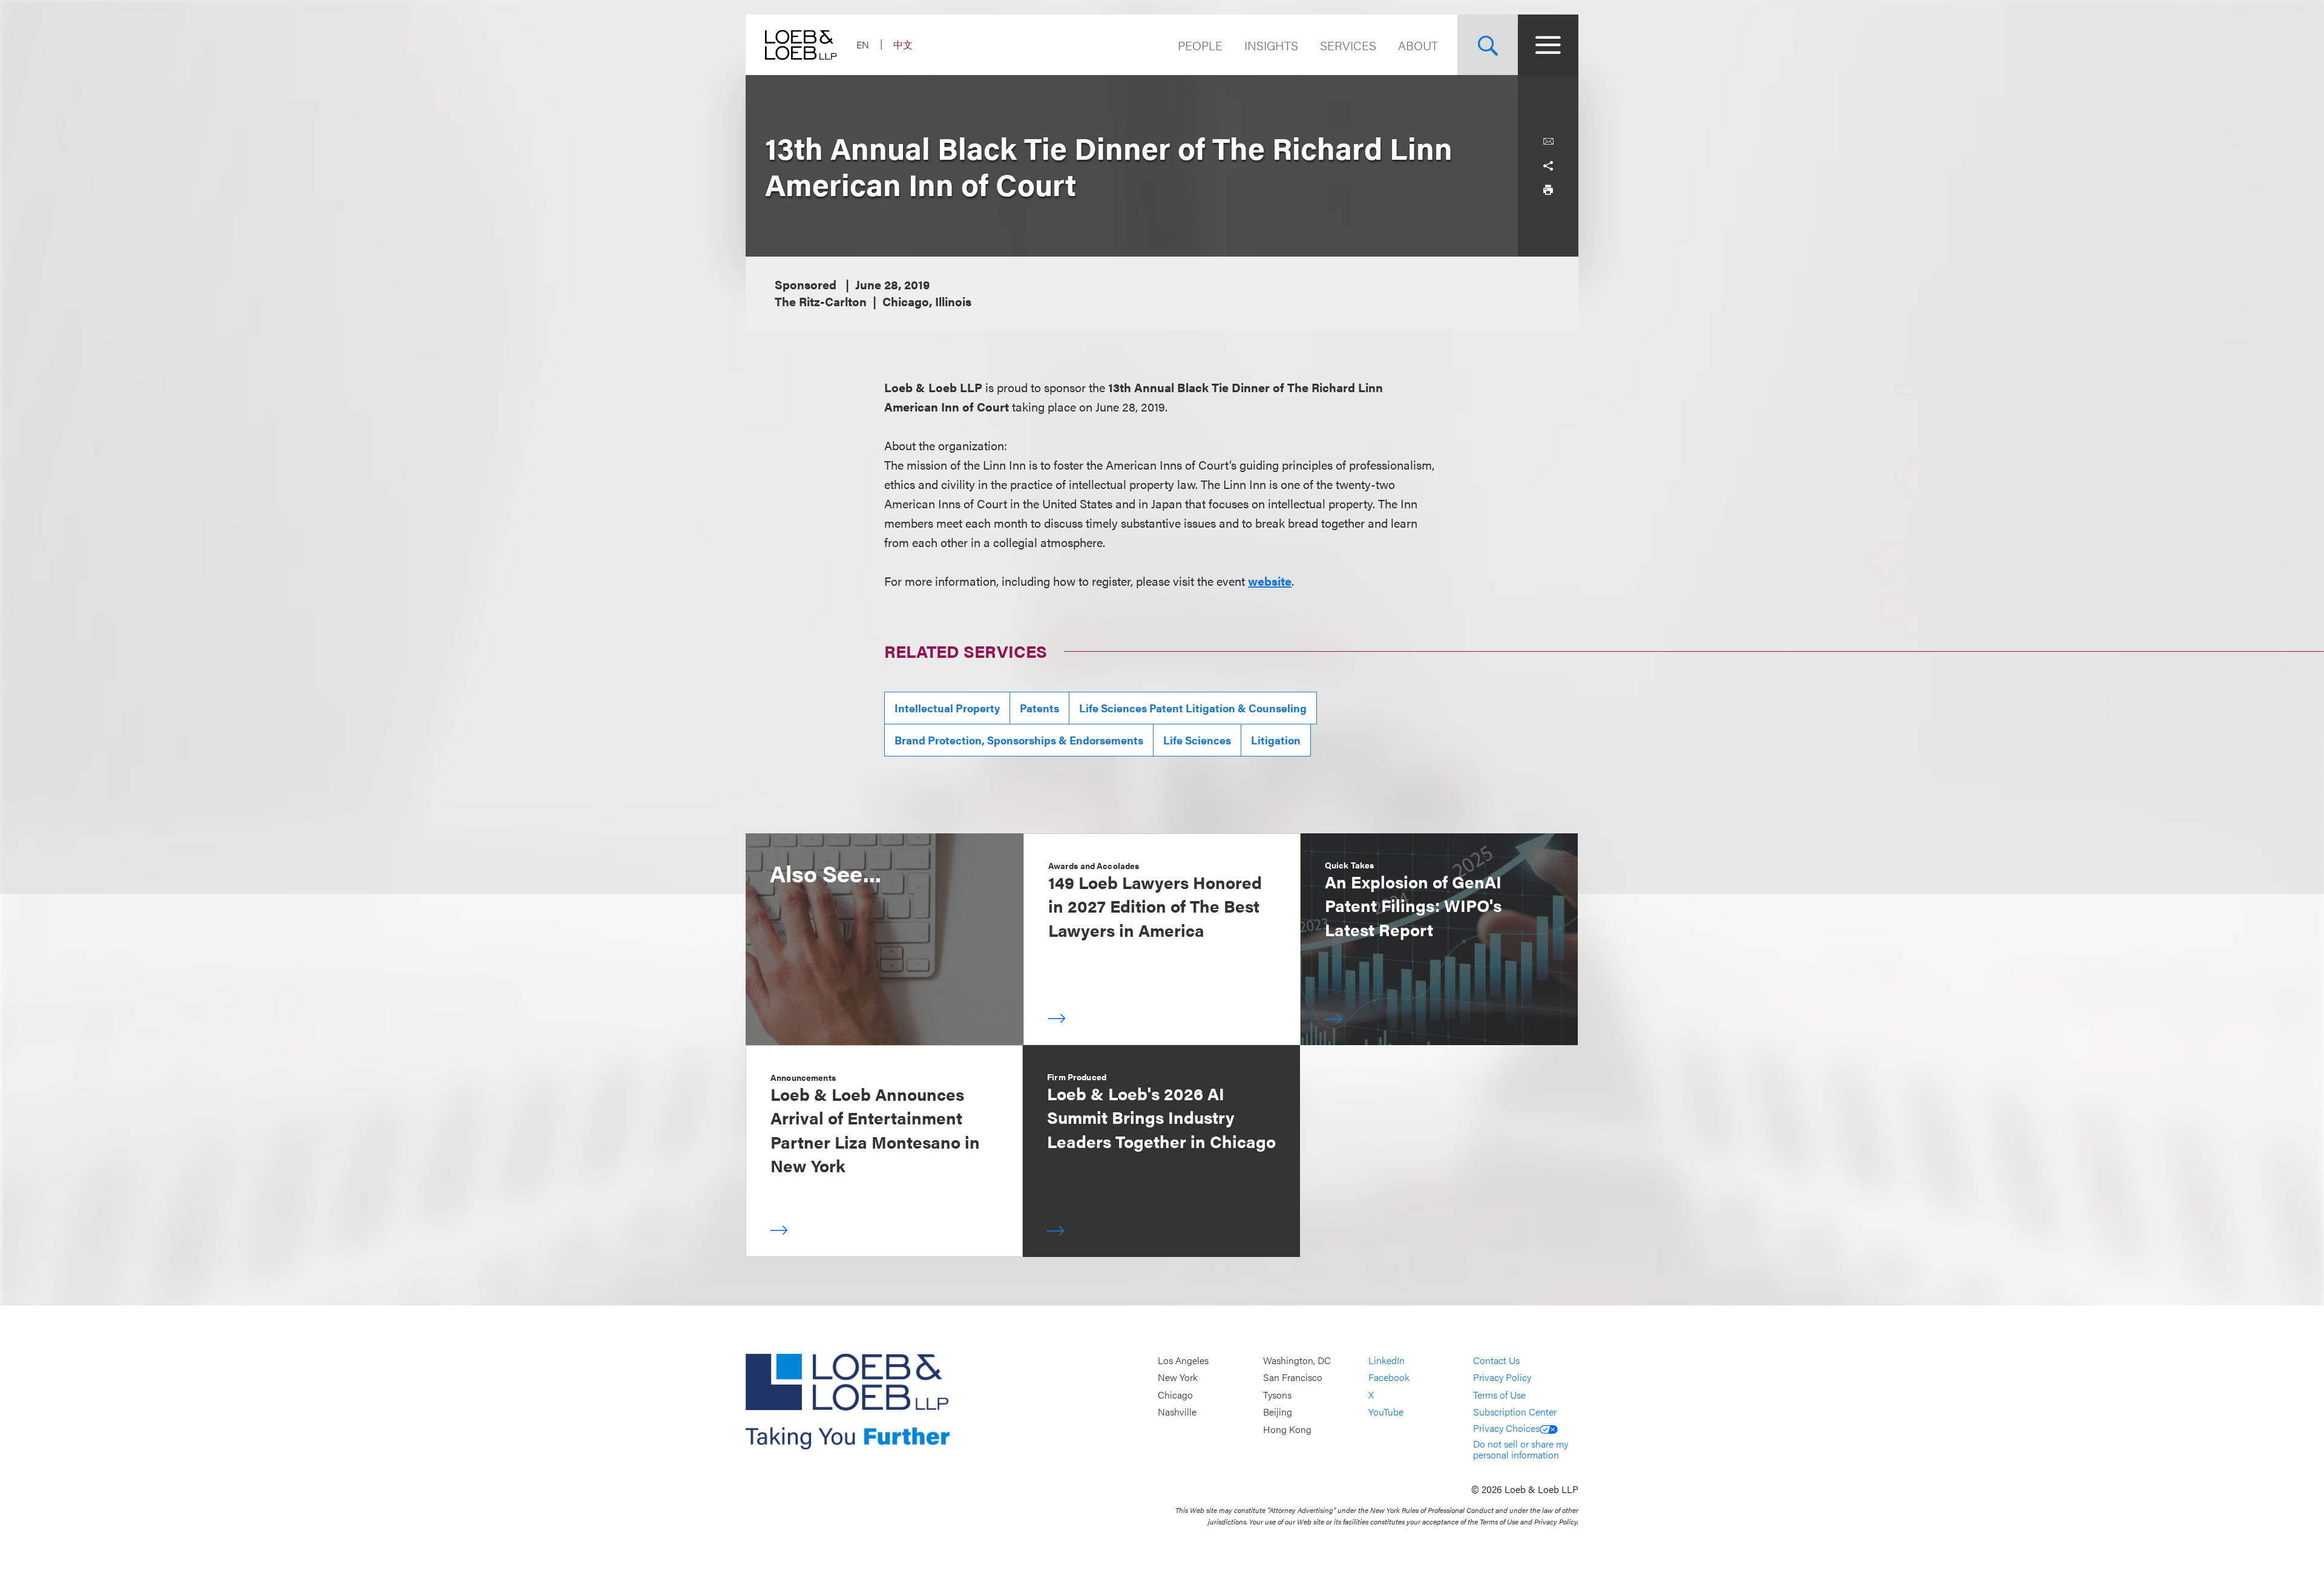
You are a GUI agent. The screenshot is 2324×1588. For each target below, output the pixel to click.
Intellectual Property (947, 708)
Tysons (1277, 1395)
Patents (1039, 708)
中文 (903, 44)
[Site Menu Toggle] (1548, 45)
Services (1348, 45)
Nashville (1177, 1412)
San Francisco (1293, 1378)
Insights (1271, 45)
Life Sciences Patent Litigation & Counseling (1193, 708)
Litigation (1276, 740)
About (1418, 45)
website (1270, 581)
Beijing (1278, 1412)
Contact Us (1496, 1360)
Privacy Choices (1506, 1428)
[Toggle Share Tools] (1548, 166)
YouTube (1386, 1412)
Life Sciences (1197, 740)
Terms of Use (1499, 1395)
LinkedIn (1387, 1360)
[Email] (1548, 142)
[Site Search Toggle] (1488, 45)
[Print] (1548, 190)
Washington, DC (1297, 1360)
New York (1178, 1378)
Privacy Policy (1502, 1378)
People (1200, 45)
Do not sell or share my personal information (1521, 1449)
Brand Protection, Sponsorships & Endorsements (1019, 740)
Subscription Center (1515, 1412)
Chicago (1175, 1395)
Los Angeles (1183, 1360)
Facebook (1389, 1378)
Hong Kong (1287, 1429)
